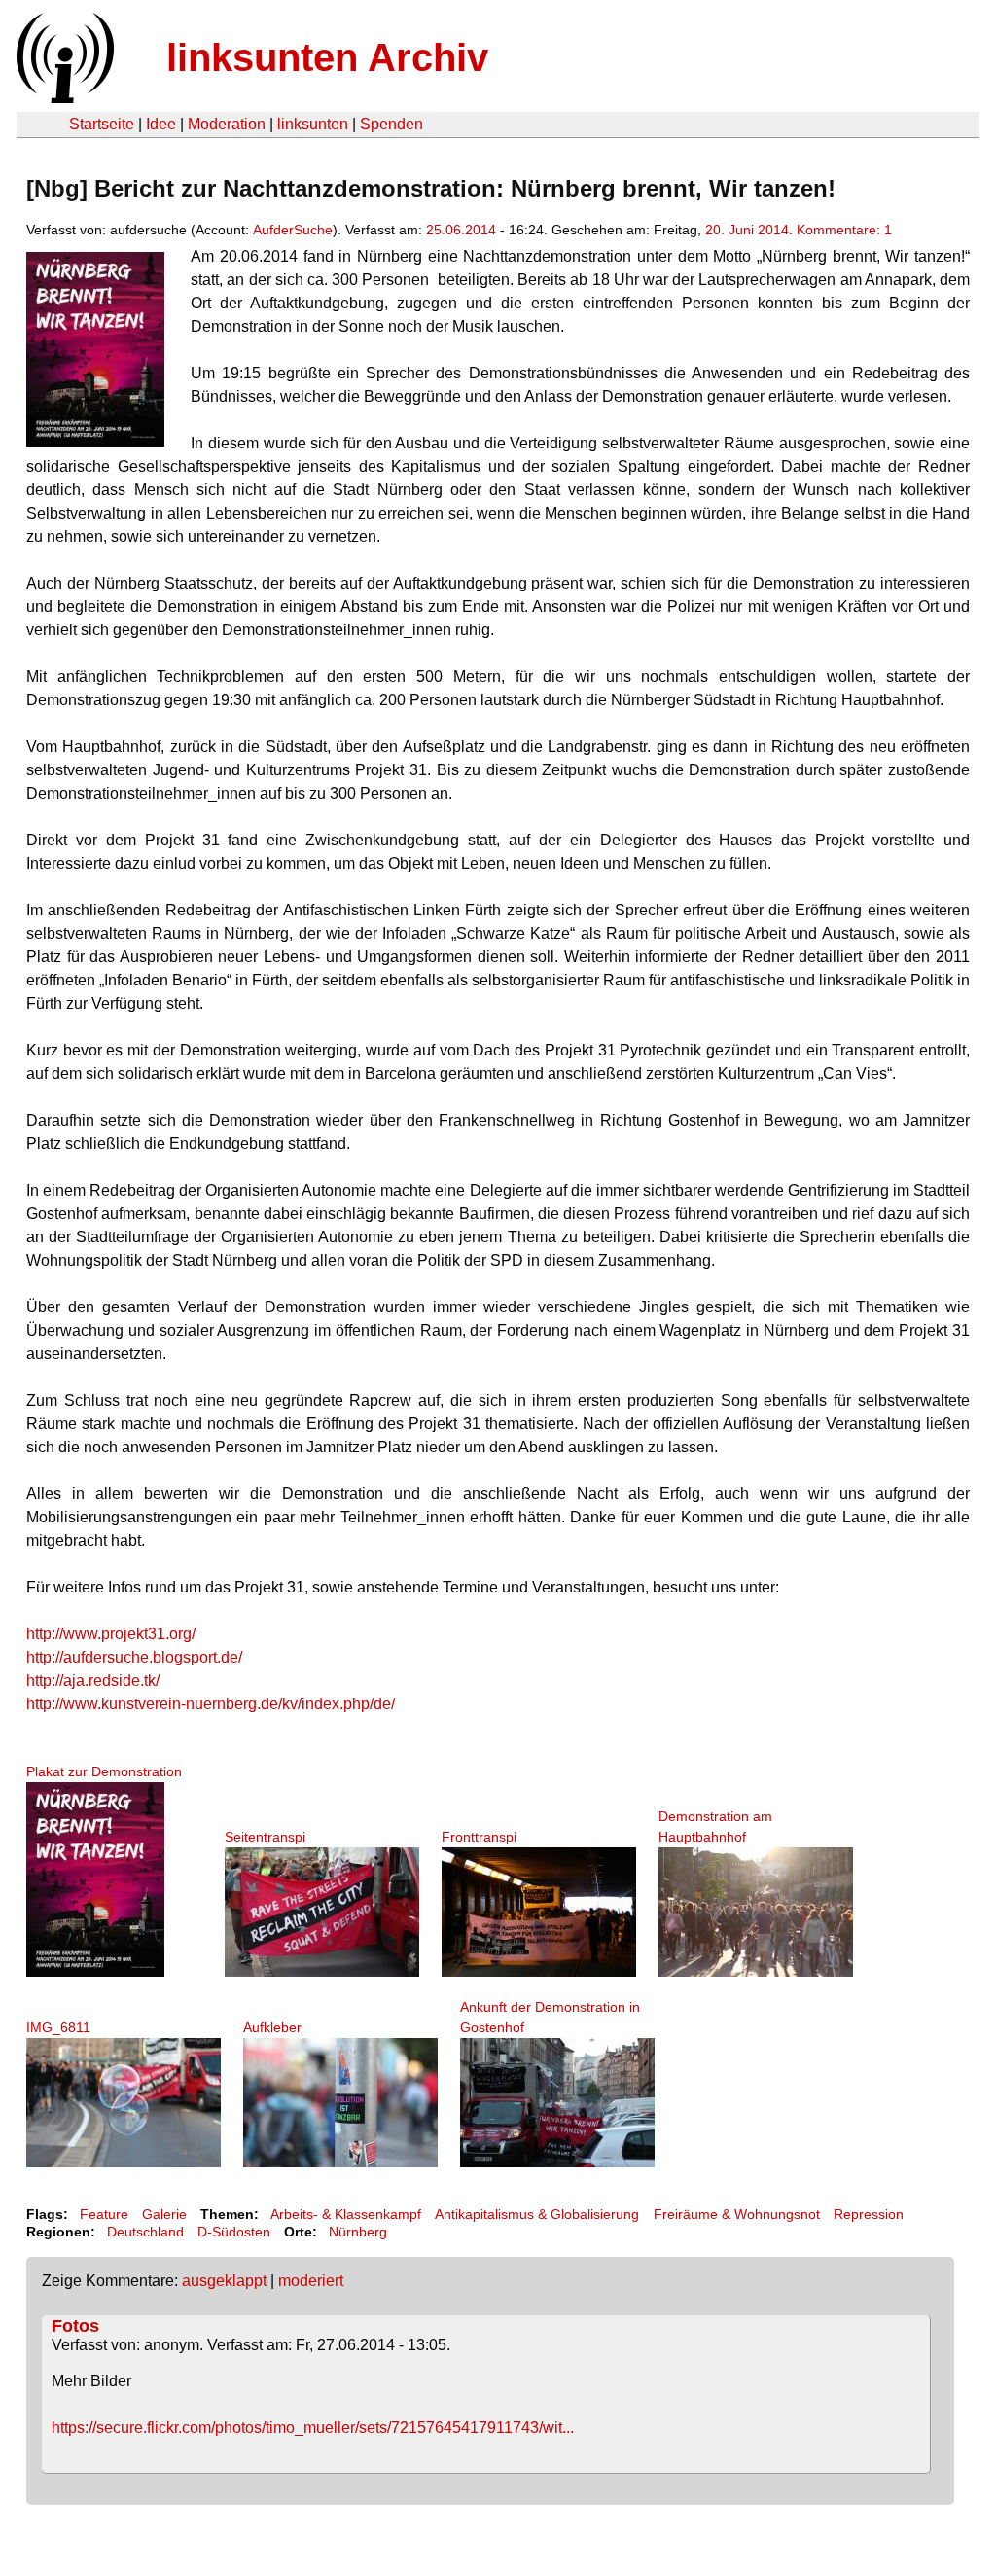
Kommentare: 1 (844, 230)
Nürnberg (358, 2232)
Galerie (164, 2214)
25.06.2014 (461, 230)
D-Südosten (234, 2232)
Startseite (102, 124)
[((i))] (63, 98)
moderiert (311, 2281)
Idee (161, 124)
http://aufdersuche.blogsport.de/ (134, 1657)
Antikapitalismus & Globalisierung (537, 2214)
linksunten (313, 124)
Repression (869, 2214)
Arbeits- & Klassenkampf (346, 2214)
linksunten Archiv (327, 57)
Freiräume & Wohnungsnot (737, 2214)
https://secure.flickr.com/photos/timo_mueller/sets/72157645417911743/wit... (313, 2428)
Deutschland (145, 2232)
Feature (104, 2214)
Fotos (75, 2326)
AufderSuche (293, 230)
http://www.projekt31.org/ (111, 1634)
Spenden (391, 124)
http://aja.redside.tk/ (93, 1681)
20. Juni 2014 (747, 230)
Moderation (227, 124)
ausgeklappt (224, 2281)
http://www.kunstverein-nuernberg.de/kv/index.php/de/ (211, 1704)
